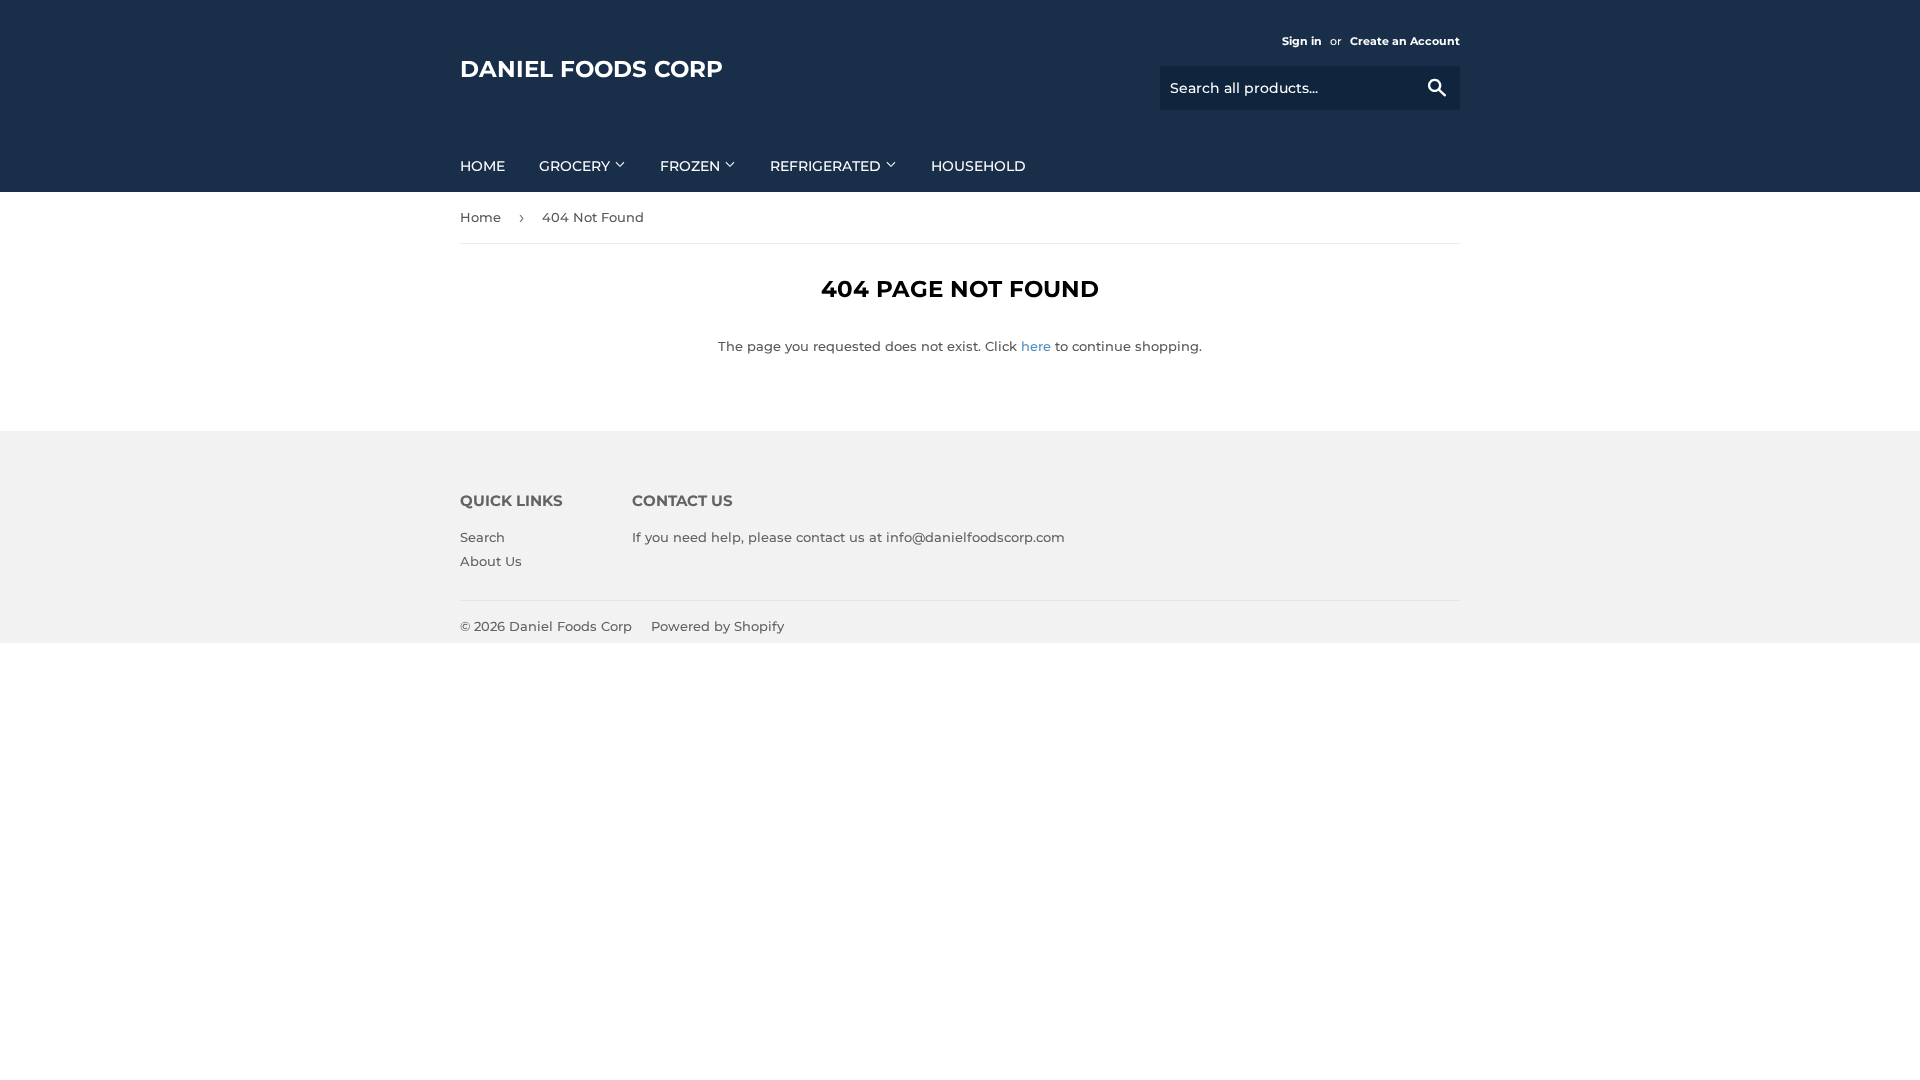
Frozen (692, 166)
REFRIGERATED (827, 166)
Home (482, 166)
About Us (491, 561)
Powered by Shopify (717, 626)
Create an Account (1405, 41)
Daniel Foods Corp (591, 69)
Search (482, 537)
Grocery (576, 166)
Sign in (1302, 41)
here (1036, 346)
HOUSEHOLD (978, 166)
